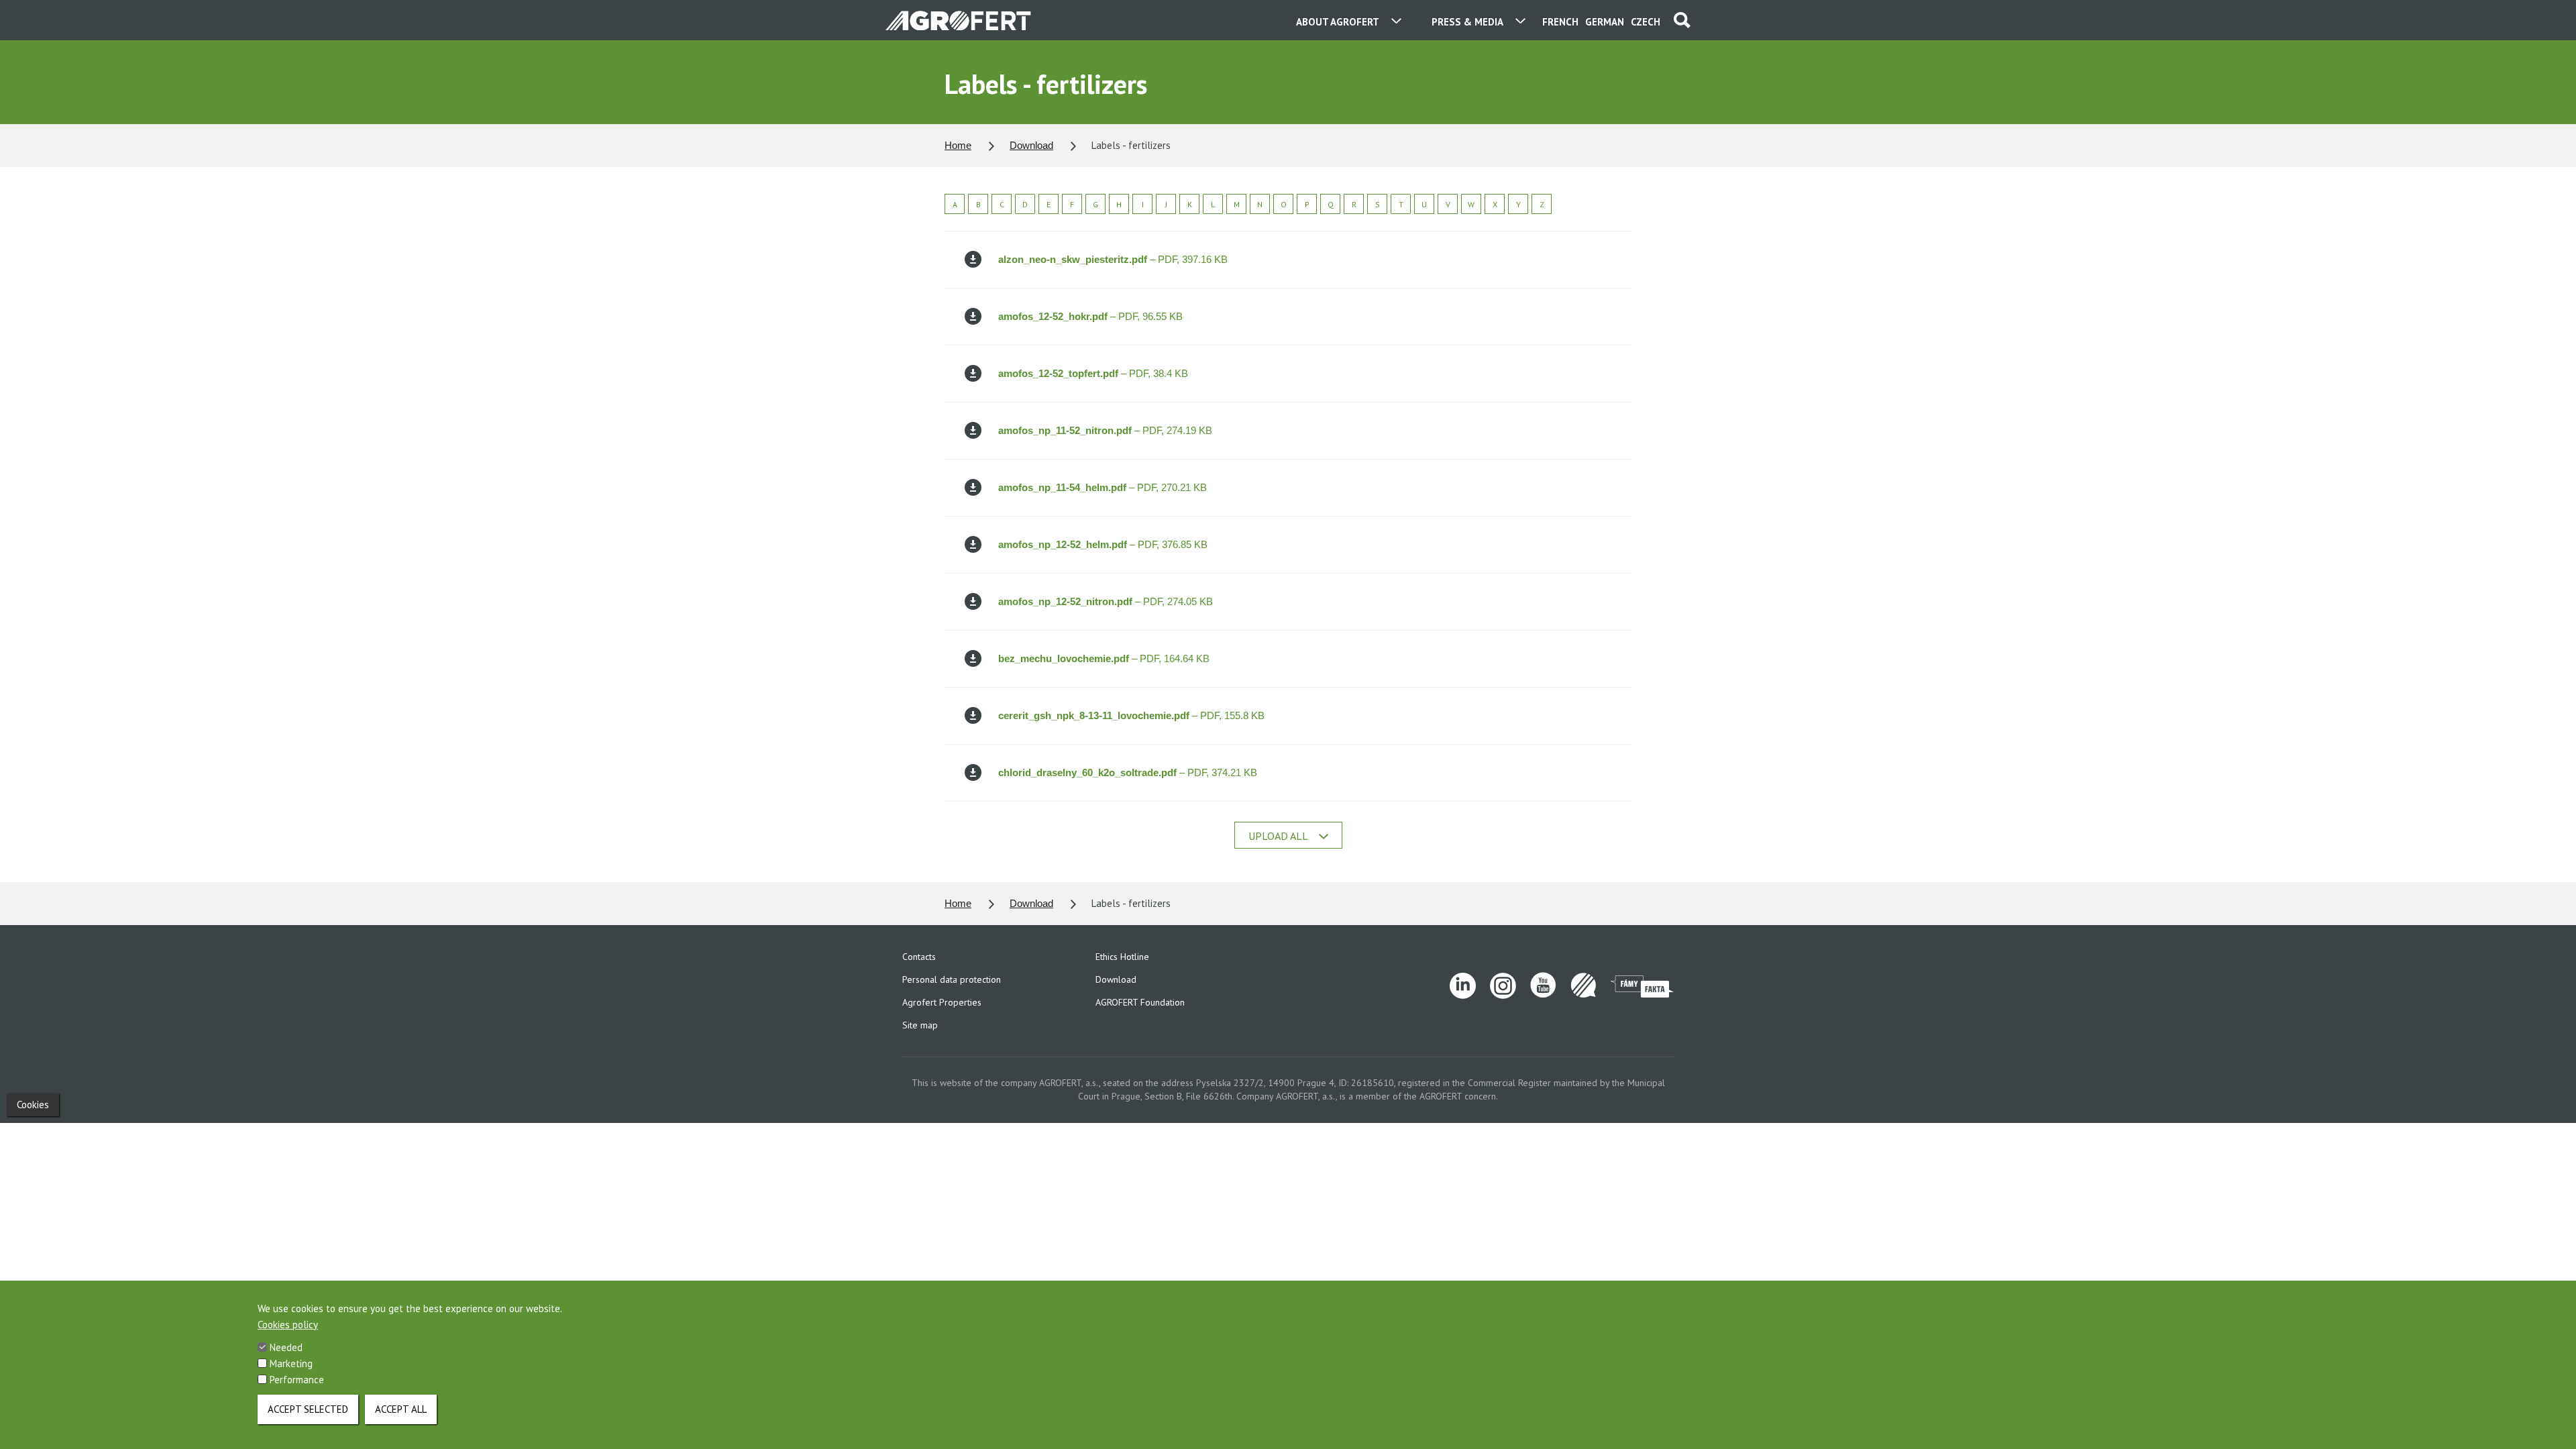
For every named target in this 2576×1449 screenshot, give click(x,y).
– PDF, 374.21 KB (1128, 772)
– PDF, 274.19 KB (1105, 430)
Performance (297, 1380)
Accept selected (308, 1409)
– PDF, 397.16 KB (1113, 259)
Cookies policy (288, 1325)
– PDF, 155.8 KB (1131, 715)
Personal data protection (952, 979)
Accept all (401, 1409)
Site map (920, 1025)
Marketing (291, 1363)
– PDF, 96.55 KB (1090, 316)
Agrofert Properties (942, 1002)
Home (958, 145)
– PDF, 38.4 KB (1093, 373)
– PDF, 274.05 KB (1106, 601)
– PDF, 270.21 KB (1103, 487)
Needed (286, 1347)
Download (1031, 145)
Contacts (919, 957)
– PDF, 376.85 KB (1103, 544)
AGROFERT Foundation (1140, 1002)
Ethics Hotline (1122, 957)
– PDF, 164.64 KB (1104, 658)
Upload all (1278, 836)
